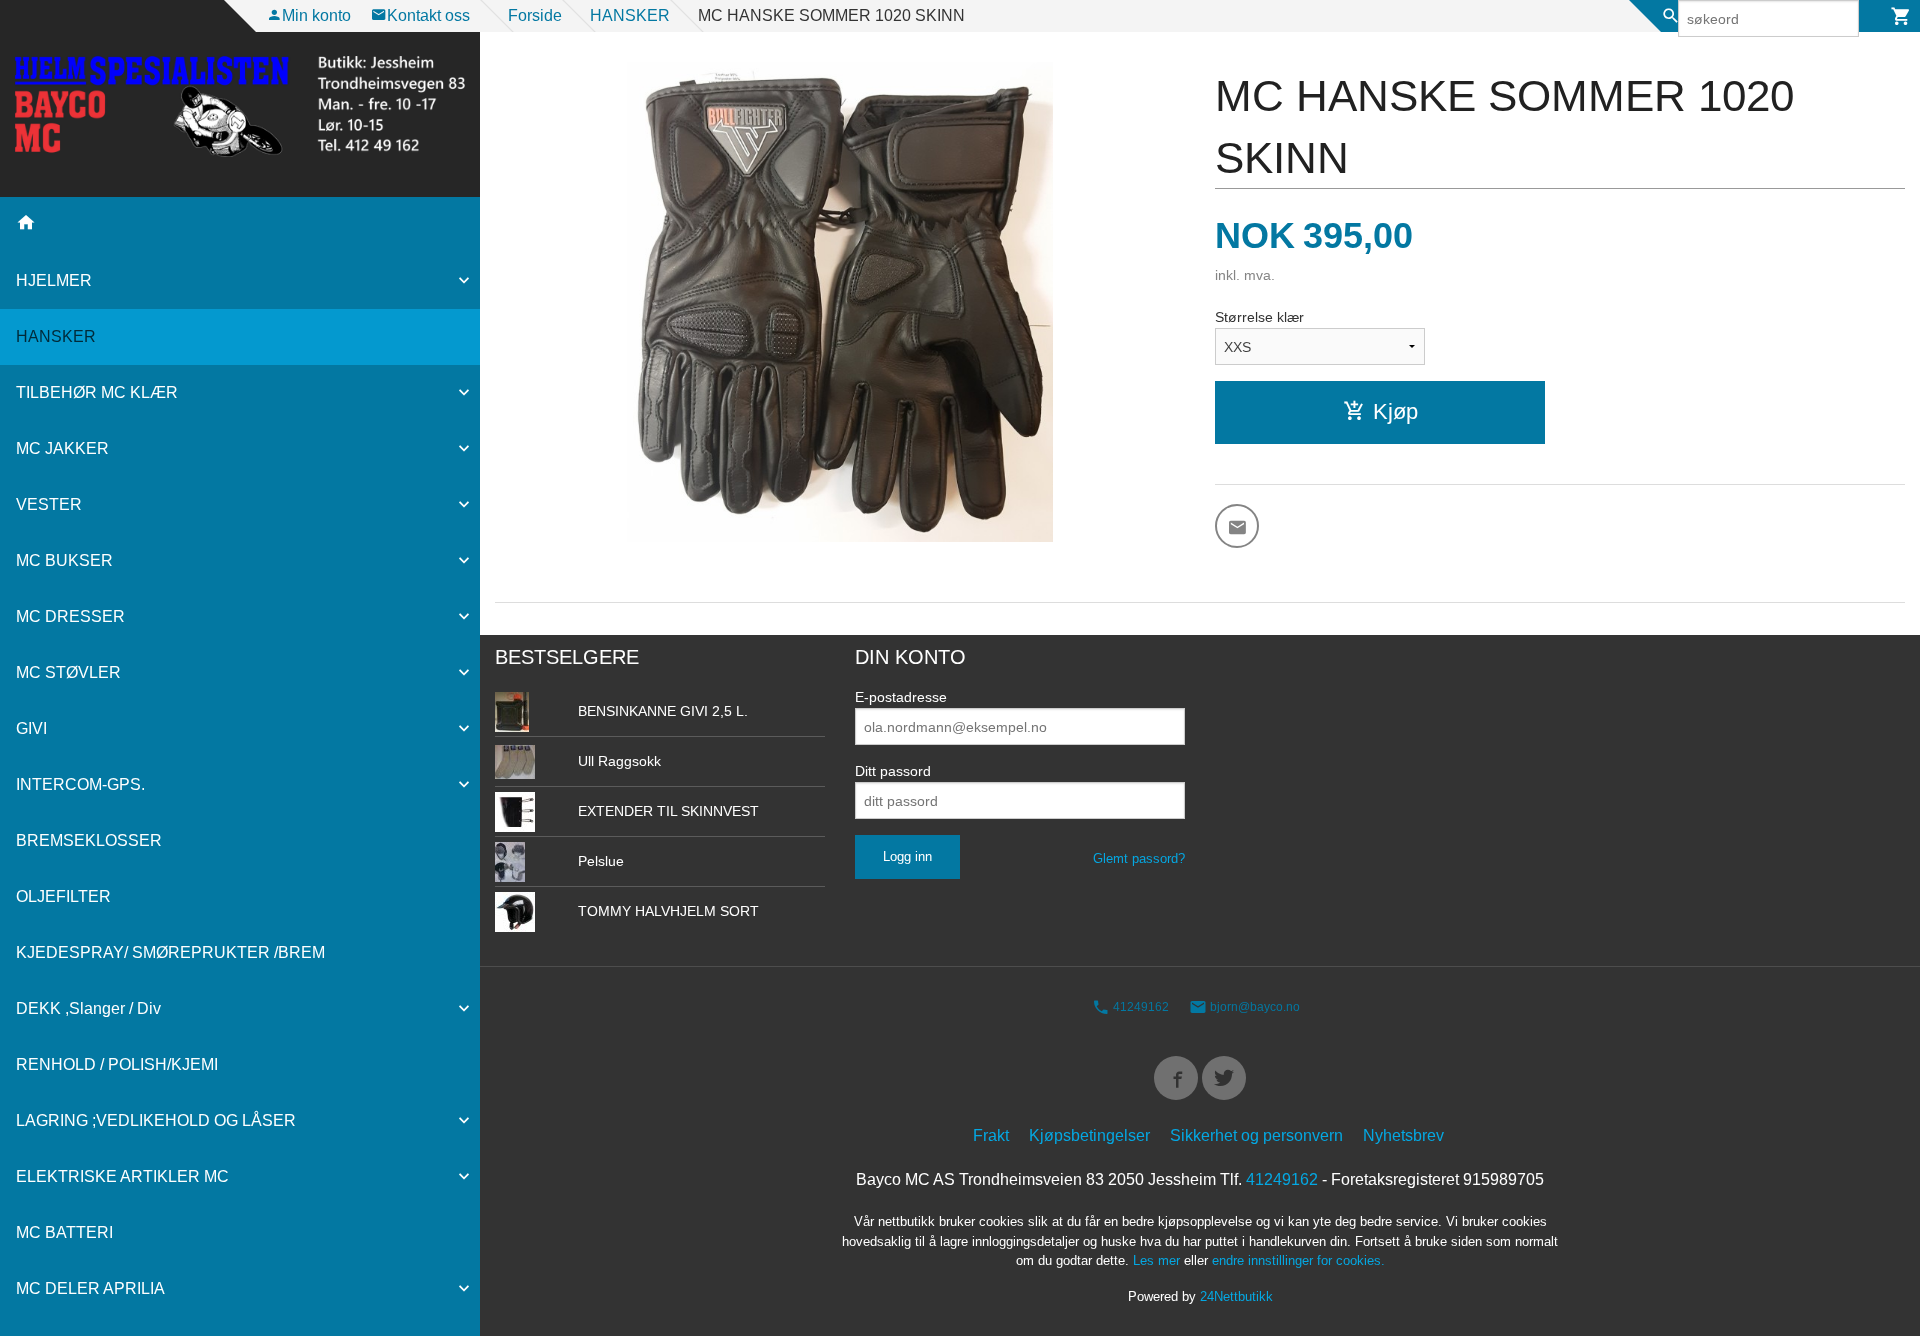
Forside (535, 15)
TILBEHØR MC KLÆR (97, 392)
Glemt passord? (1139, 858)
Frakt (991, 1135)
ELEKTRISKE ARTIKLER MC (122, 1176)
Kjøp (1395, 411)
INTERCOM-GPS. (80, 784)
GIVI (31, 728)
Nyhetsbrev (1403, 1135)
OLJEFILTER (63, 896)
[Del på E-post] (1237, 526)
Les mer (1158, 1260)
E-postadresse (901, 697)
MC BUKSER (64, 560)
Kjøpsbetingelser (1089, 1135)
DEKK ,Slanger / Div (88, 1008)
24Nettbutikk (1236, 1296)
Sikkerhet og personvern (1256, 1135)
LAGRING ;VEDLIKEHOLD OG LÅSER (156, 1120)
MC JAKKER (62, 448)
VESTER (49, 504)
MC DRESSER (70, 616)
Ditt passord (893, 771)
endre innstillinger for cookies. (1298, 1260)
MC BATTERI (64, 1232)
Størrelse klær (1259, 317)
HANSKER (56, 336)
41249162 (1139, 1007)
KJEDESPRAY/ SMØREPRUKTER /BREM (170, 952)
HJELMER (54, 280)
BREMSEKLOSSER (89, 840)
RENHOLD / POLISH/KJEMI (117, 1064)
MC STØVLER (68, 672)
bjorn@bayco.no (1253, 1007)
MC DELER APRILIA (90, 1288)
